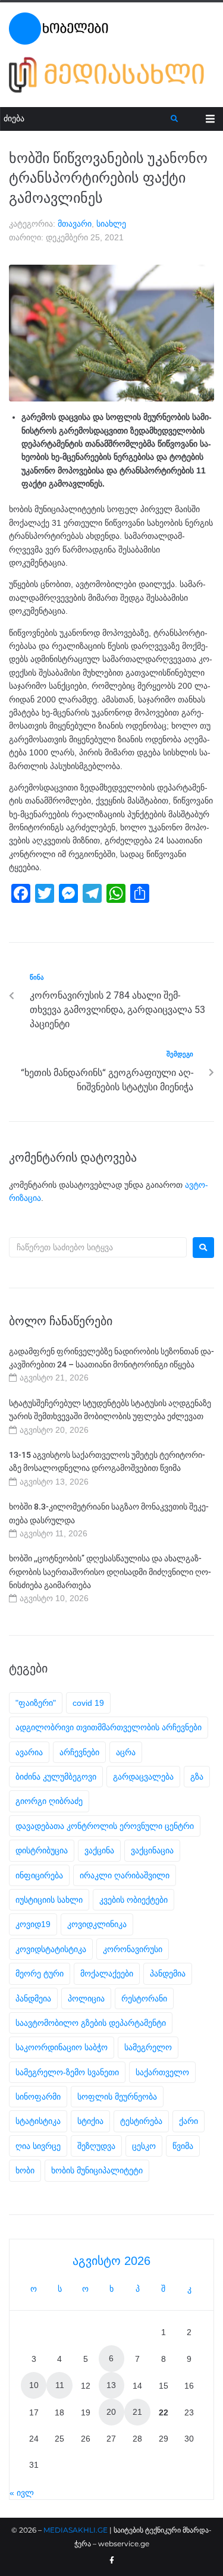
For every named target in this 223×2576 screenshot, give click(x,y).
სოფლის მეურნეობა (117, 2097)
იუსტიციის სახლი (49, 1900)
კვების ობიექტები (134, 1900)
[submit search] (175, 119)
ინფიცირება (39, 1875)
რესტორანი (144, 1998)
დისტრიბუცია (42, 1850)
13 (111, 2385)
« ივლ (22, 2493)
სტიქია (90, 2121)
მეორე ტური (40, 1973)
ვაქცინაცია (152, 1850)
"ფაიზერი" (36, 1703)
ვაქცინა (99, 1850)
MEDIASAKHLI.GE (76, 2530)
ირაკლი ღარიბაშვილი (125, 1875)
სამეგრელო (148, 2047)
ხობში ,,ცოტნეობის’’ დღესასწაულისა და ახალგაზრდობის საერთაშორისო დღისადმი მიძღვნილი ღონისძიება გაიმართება (110, 1572)
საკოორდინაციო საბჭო (62, 2047)
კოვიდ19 (33, 1924)
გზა (197, 1777)
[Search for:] (98, 1247)
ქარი (189, 2121)
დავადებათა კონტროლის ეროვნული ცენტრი (105, 1826)
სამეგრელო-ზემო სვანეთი (67, 2072)
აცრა (126, 1752)
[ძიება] (86, 119)
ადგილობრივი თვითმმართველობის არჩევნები (109, 1727)
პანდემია (168, 1973)
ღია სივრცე (38, 2146)
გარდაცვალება (143, 1777)
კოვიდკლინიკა (97, 1924)
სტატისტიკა (38, 2121)
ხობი (25, 2170)
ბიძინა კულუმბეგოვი (56, 1777)
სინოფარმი (38, 2097)
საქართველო (162, 2072)
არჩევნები (79, 1752)
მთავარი (75, 224)
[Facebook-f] (112, 2561)
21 (137, 2412)
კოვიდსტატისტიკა (51, 1949)
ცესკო (144, 2146)
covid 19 (88, 1703)
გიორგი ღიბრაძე (49, 1801)
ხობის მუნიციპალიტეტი (97, 2170)
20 (111, 2412)
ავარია (29, 1752)
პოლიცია (86, 1998)
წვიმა (183, 2146)
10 (34, 2385)
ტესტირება (141, 2121)
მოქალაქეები (107, 1973)
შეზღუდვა (96, 2146)
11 (60, 2385)
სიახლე (111, 224)
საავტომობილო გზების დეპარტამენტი (91, 2023)
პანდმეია (33, 1998)
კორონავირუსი (133, 1949)
